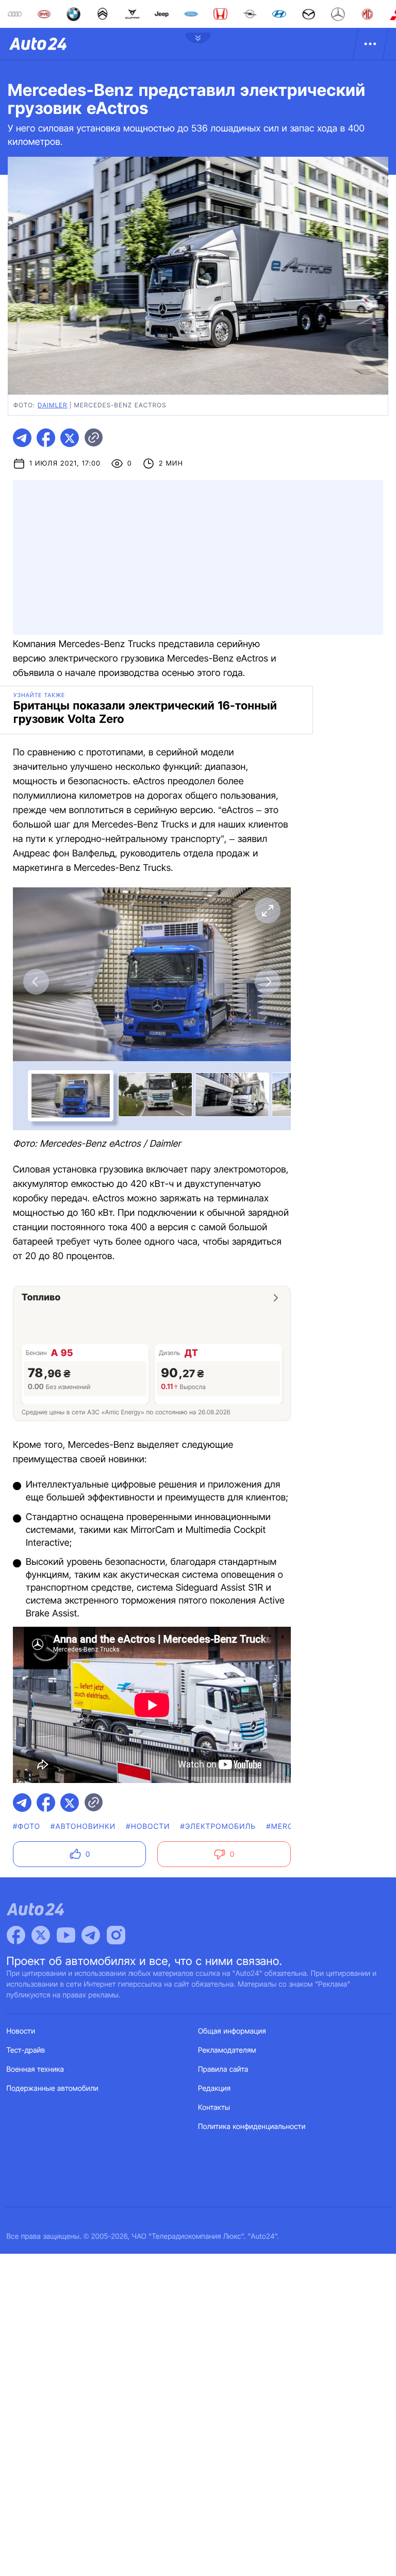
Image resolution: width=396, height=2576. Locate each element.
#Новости (148, 1827)
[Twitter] (41, 1935)
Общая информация (232, 2031)
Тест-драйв (26, 2050)
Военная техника (36, 2069)
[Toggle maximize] (268, 911)
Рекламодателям (227, 2050)
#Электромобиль (218, 1827)
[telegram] (22, 438)
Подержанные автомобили (53, 2088)
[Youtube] (66, 1935)
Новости (21, 2031)
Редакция (214, 2088)
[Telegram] (91, 1935)
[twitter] (70, 438)
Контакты (214, 2108)
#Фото (27, 1827)
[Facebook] (16, 1935)
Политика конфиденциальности (252, 2127)
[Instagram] (116, 1935)
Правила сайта (223, 2069)
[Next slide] (268, 982)
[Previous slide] (36, 982)
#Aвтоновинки (83, 1827)
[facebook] (46, 438)
